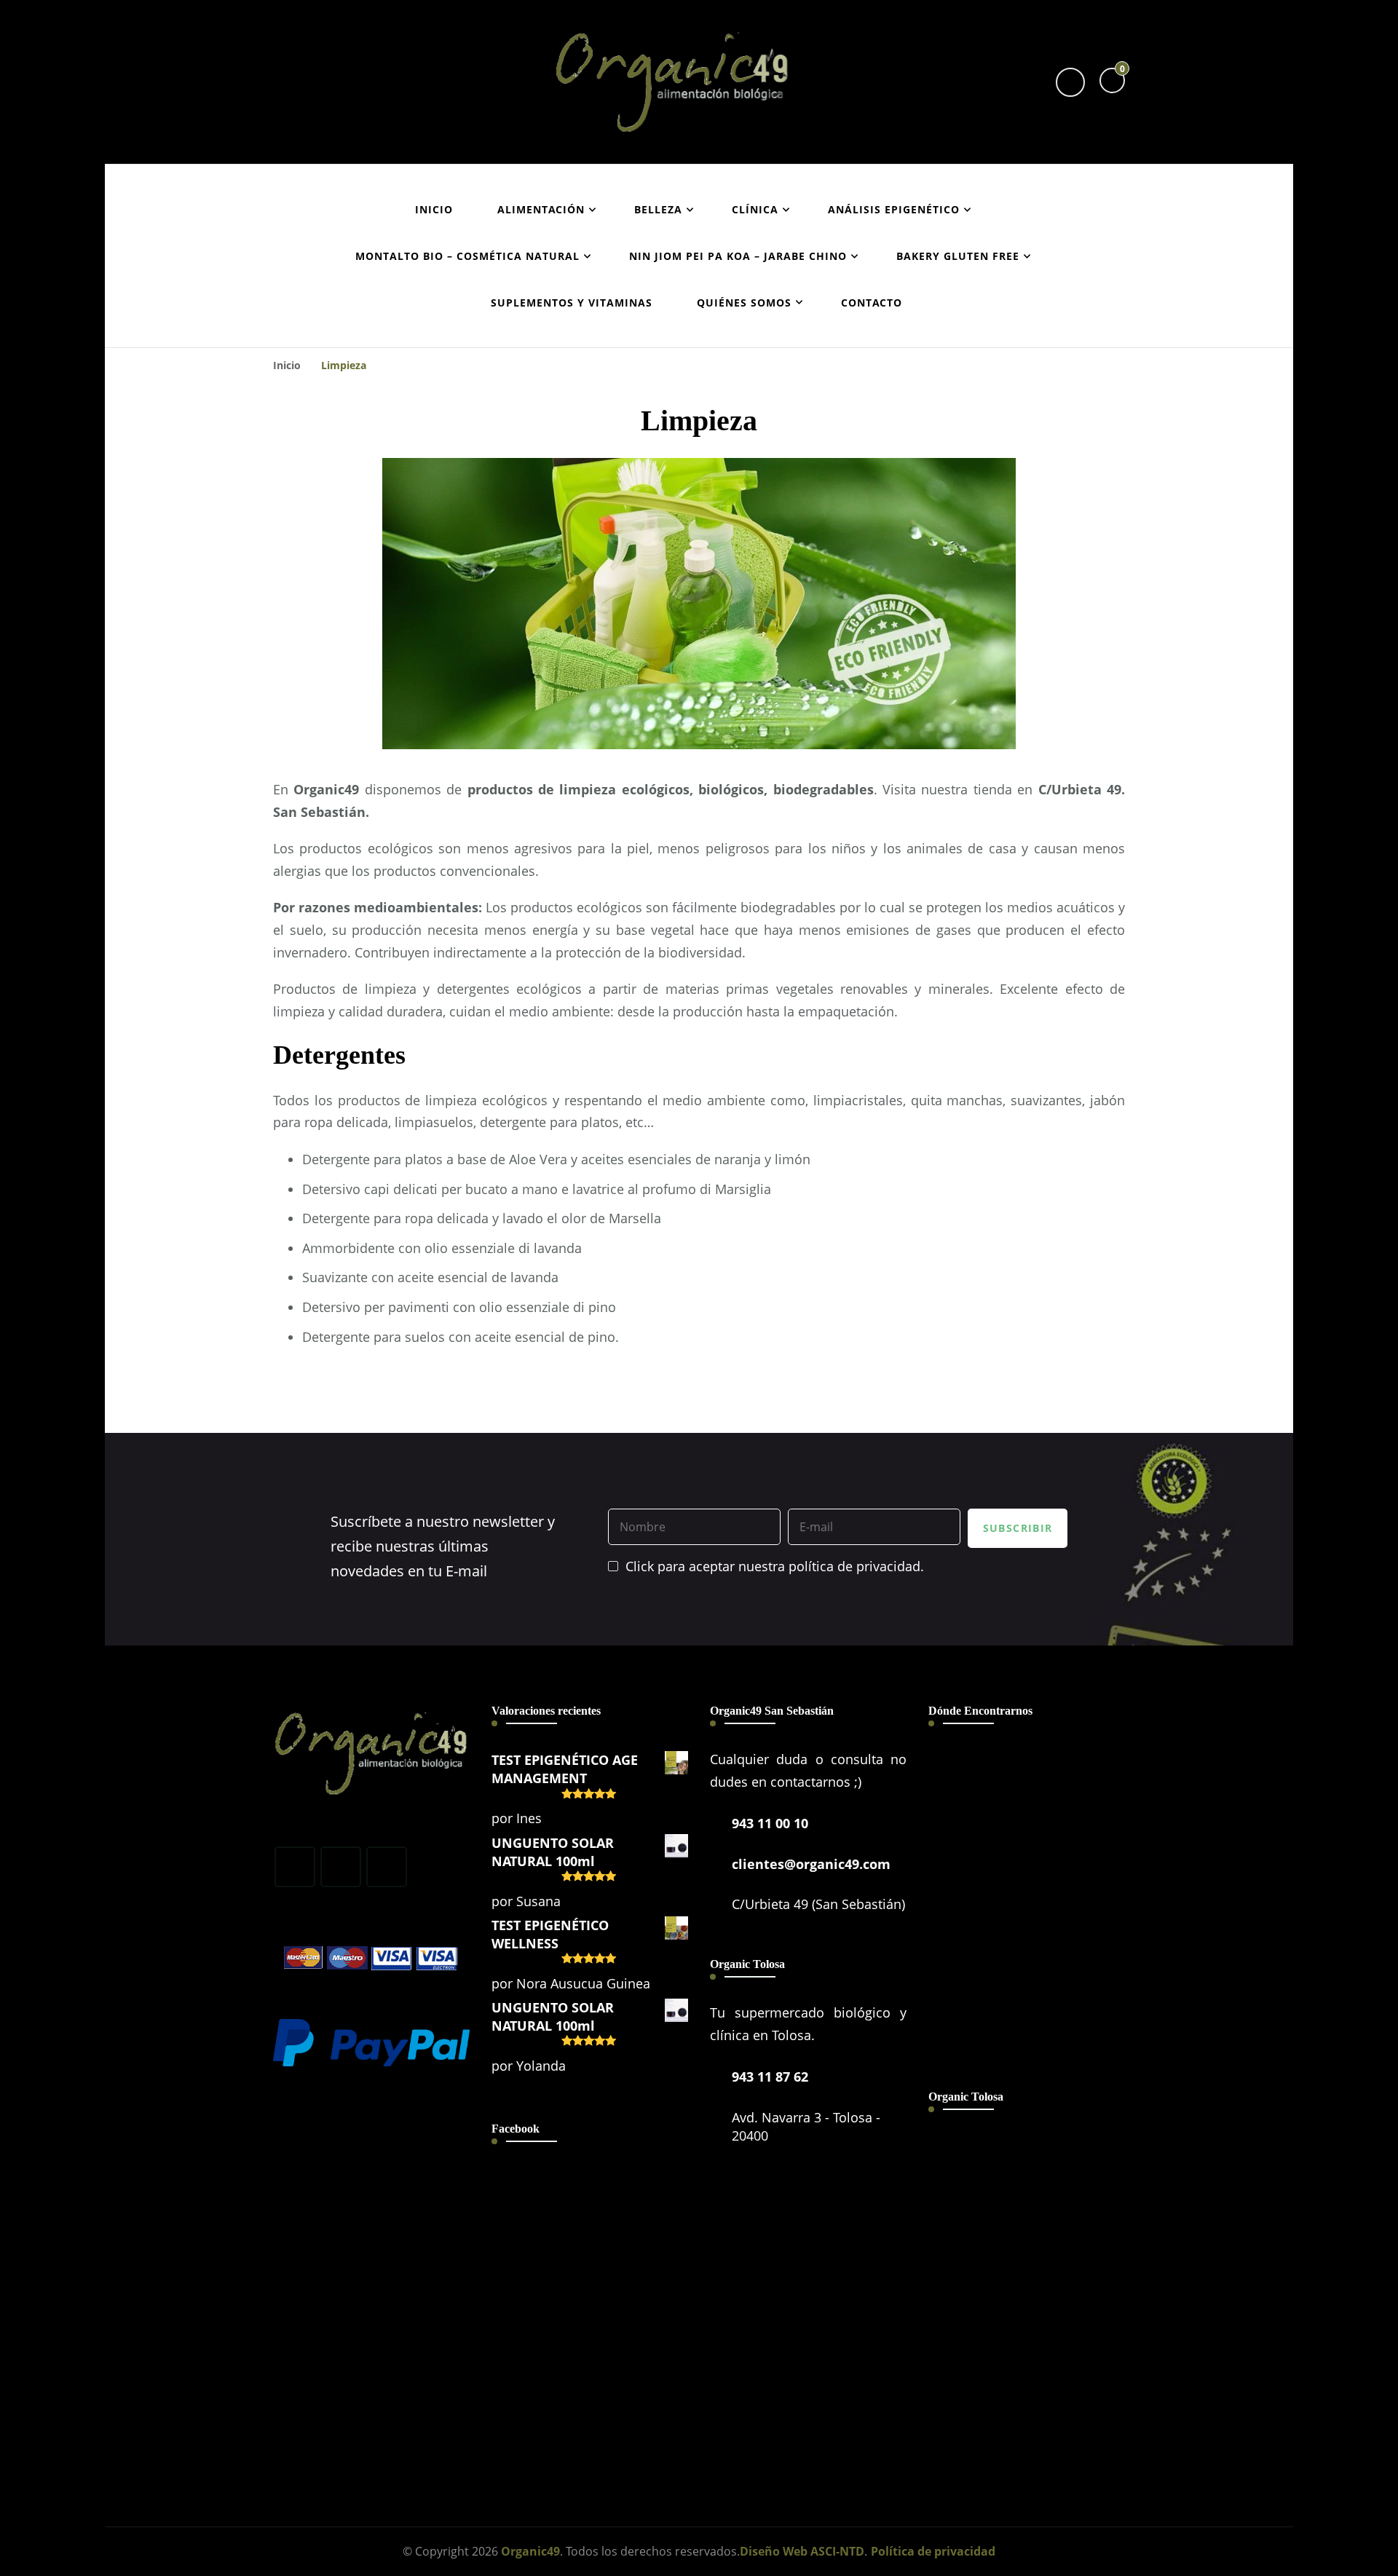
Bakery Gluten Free (958, 256)
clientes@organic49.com (811, 1864)
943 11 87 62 (770, 2077)
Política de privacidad (933, 2551)
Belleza (658, 209)
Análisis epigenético (894, 209)
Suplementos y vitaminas (572, 303)
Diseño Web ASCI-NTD (802, 2551)
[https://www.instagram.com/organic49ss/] (341, 1867)
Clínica (755, 209)
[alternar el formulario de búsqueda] (1070, 82)
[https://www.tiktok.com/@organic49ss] (387, 1867)
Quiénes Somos (744, 303)
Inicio (434, 209)
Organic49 (530, 2551)
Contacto (872, 303)
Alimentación (541, 209)
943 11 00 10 (770, 1823)
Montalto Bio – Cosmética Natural (467, 256)
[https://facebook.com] (295, 1867)
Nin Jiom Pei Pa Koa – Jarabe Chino (738, 256)
